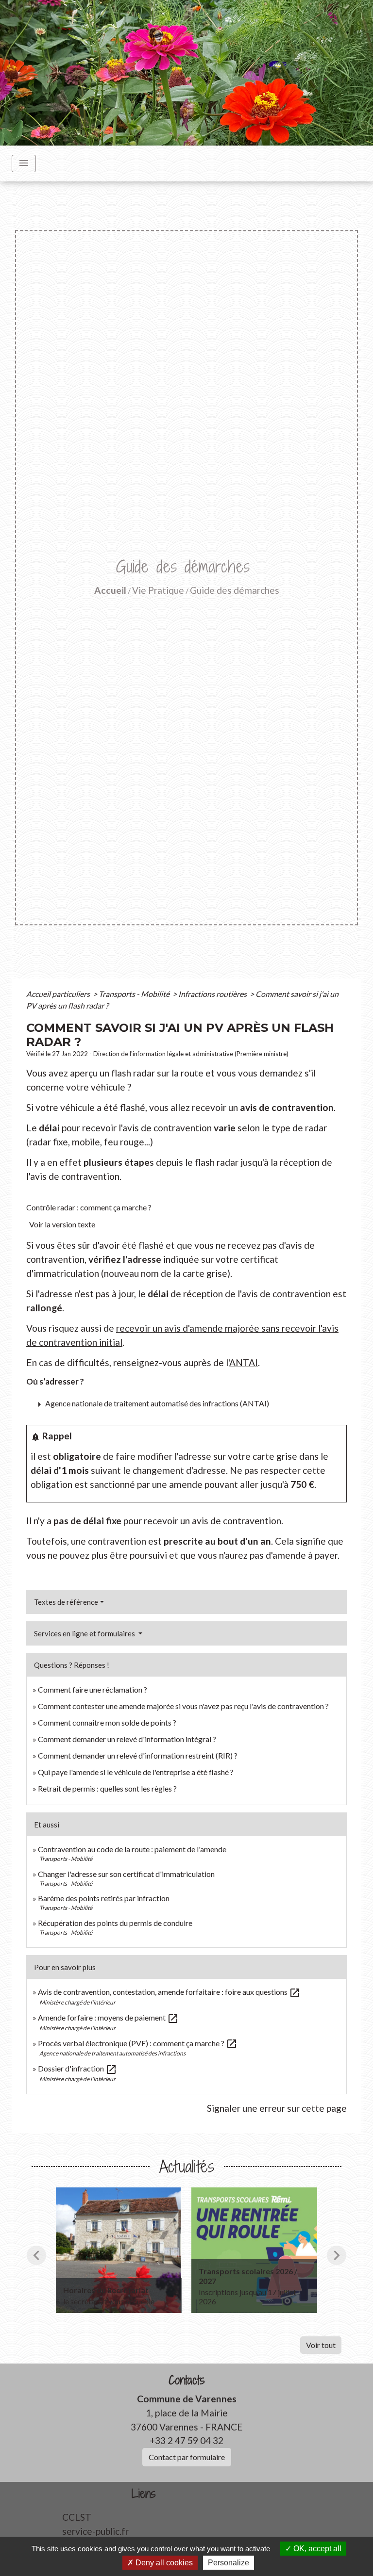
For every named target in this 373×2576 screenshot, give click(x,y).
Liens (144, 2494)
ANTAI (244, 1362)
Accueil (110, 590)
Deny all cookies (163, 2563)
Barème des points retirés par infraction (104, 1898)
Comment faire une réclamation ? (93, 1689)
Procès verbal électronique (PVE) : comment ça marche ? (138, 2043)
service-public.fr (95, 2531)
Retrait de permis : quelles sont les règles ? (107, 1788)
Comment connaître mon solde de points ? (107, 1722)
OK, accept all (316, 2549)
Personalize (229, 2563)
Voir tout (321, 2345)
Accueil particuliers (59, 994)
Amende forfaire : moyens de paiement (108, 2017)
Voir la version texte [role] (62, 1224)
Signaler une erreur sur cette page (277, 2108)
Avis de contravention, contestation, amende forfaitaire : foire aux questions (169, 1992)
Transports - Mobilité (135, 994)
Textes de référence (66, 1602)
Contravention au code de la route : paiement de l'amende (132, 1849)
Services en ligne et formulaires (85, 1633)
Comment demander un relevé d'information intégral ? (127, 1739)
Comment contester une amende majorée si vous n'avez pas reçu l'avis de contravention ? (183, 1706)
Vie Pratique (158, 590)
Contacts (187, 2380)
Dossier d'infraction (77, 2068)
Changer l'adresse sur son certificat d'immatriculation (126, 1874)
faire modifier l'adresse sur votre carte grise (206, 1456)
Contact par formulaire (187, 2457)
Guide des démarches (235, 590)
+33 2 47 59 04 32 (186, 2440)
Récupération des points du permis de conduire (115, 1923)
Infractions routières (213, 994)
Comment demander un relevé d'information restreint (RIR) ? (138, 1755)
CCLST (77, 2517)
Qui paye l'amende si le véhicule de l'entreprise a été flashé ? (136, 1772)
